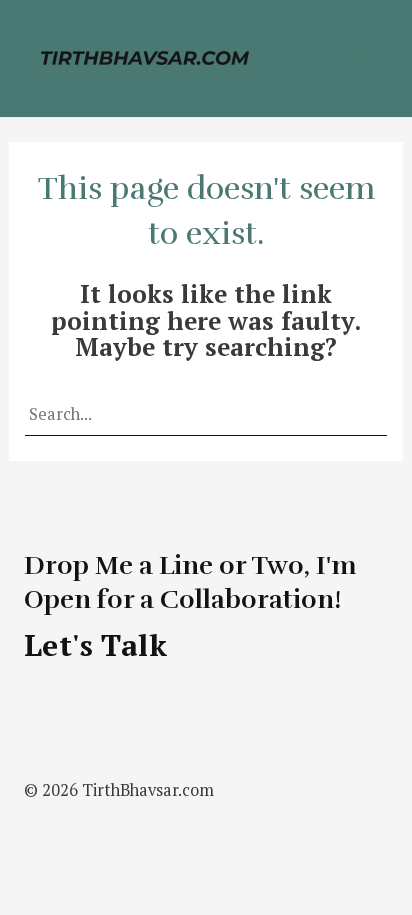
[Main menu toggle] (369, 58)
